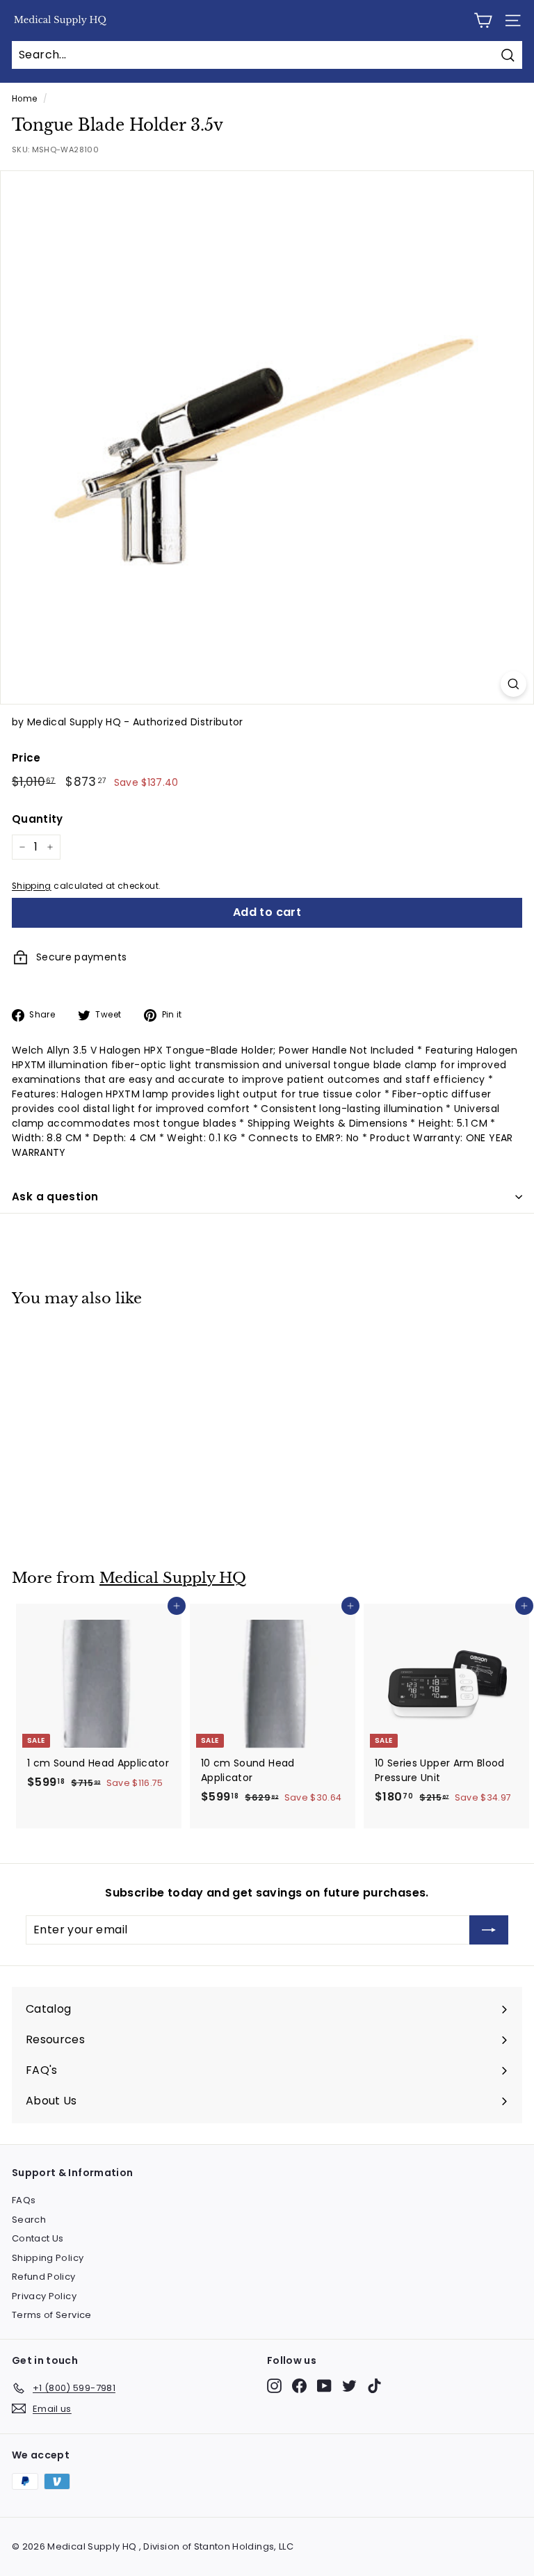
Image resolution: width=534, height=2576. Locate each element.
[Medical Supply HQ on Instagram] (274, 2386)
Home (24, 99)
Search (29, 2220)
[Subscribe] (489, 1930)
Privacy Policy (44, 2296)
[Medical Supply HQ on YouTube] (324, 2386)
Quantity (38, 819)
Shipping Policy (48, 2258)
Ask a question (55, 1197)
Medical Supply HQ (173, 1578)
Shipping (32, 886)
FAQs (24, 2200)
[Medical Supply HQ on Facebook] (299, 2386)
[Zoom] (513, 684)
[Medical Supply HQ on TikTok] (374, 2386)
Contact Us (38, 2238)
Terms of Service (52, 2315)
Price (26, 758)
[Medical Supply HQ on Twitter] (349, 2386)
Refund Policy (44, 2277)
